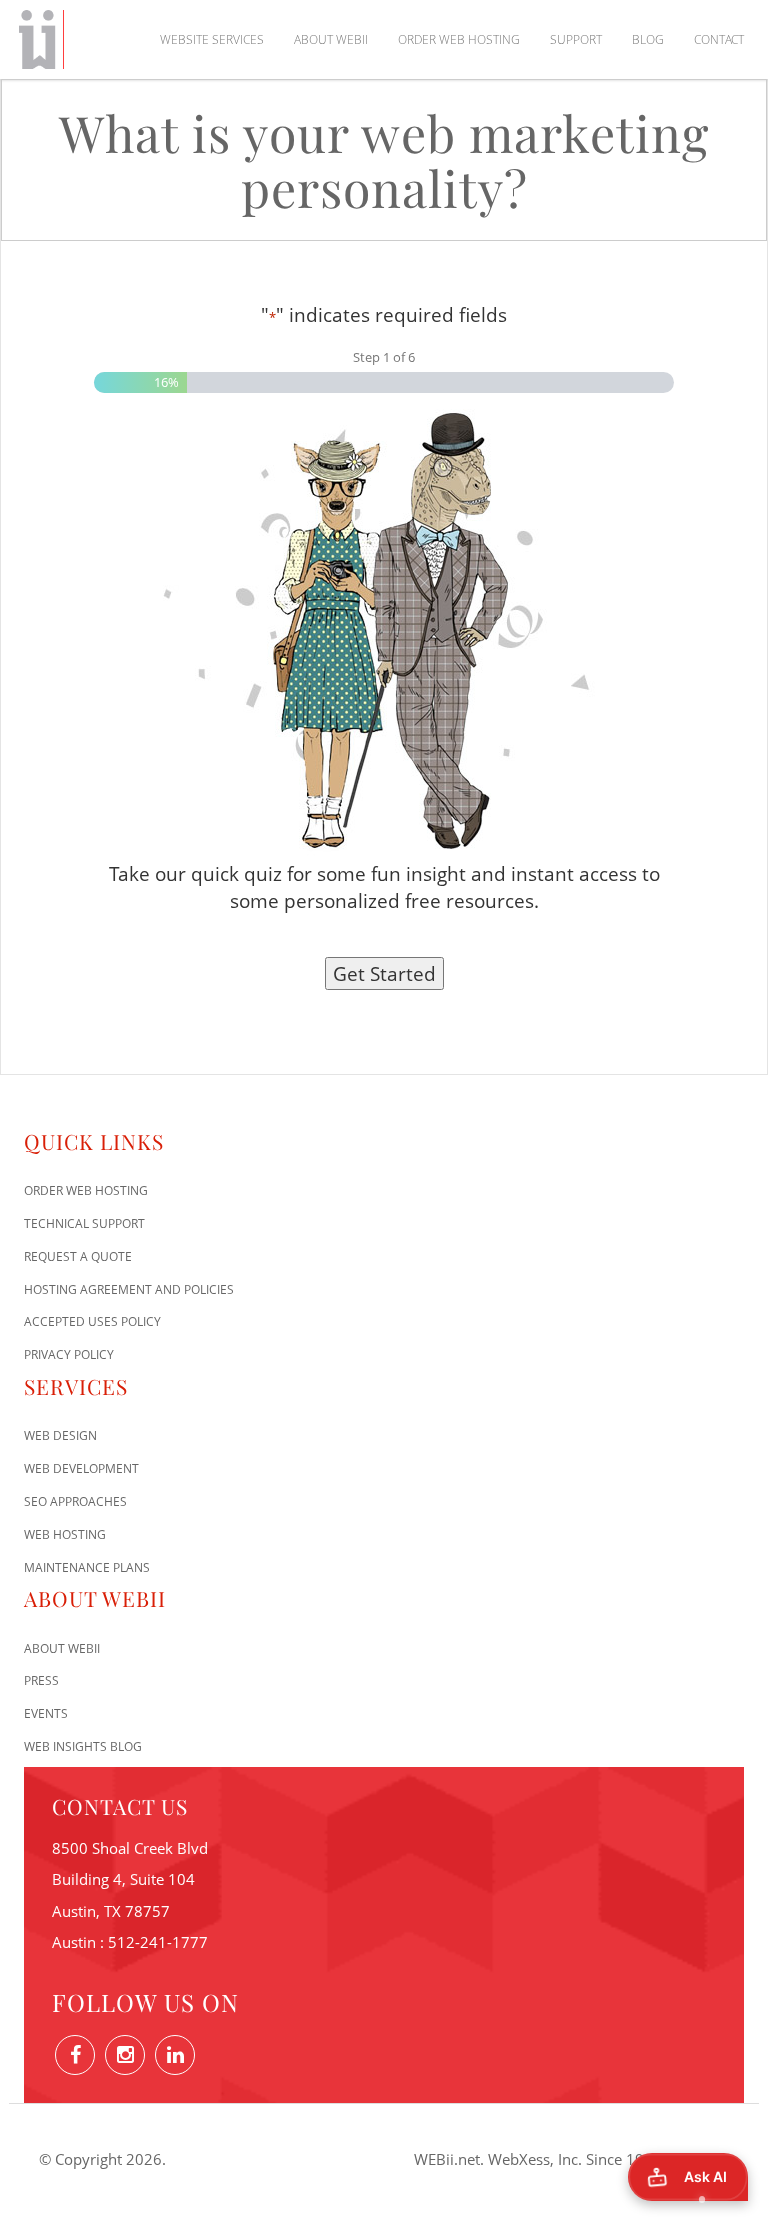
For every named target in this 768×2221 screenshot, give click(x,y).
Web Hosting (65, 1534)
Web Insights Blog (83, 1746)
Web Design (60, 1435)
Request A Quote (78, 1256)
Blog (648, 39)
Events (46, 1713)
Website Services (212, 39)
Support (576, 39)
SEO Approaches (75, 1501)
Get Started (384, 973)
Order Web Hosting (459, 39)
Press (41, 1680)
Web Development (81, 1468)
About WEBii (331, 39)
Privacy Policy (69, 1354)
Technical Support (84, 1223)
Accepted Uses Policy (92, 1321)
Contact (719, 39)
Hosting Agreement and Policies (129, 1289)
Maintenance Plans (87, 1567)
